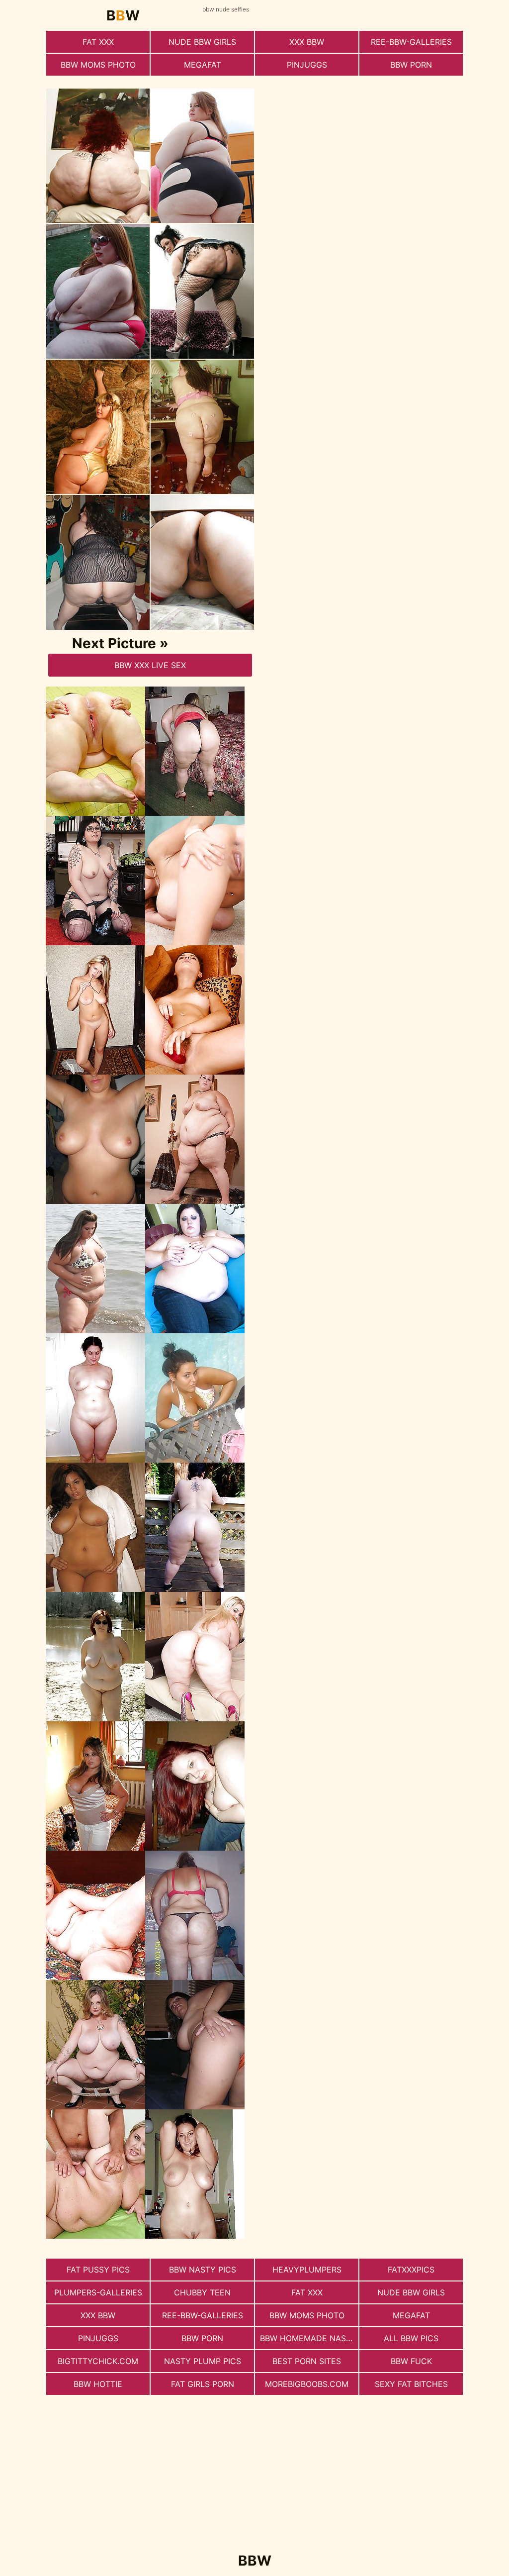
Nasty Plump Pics (203, 2361)
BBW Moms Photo (98, 65)
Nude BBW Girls (202, 42)
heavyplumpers (307, 2270)
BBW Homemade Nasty (308, 2338)
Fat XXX (98, 42)
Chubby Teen (202, 2292)
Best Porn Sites (307, 2361)
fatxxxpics (411, 2270)
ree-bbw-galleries (411, 42)
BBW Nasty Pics (203, 2270)
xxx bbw (307, 42)
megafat (203, 65)
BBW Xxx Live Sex (150, 665)
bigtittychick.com (98, 2361)
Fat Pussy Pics (98, 2270)
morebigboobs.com (307, 2384)
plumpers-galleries (98, 2292)
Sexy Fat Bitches (411, 2384)
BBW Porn (411, 65)
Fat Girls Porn (203, 2384)
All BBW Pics (411, 2338)
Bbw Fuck (411, 2361)
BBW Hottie (98, 2384)
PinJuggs (307, 65)
